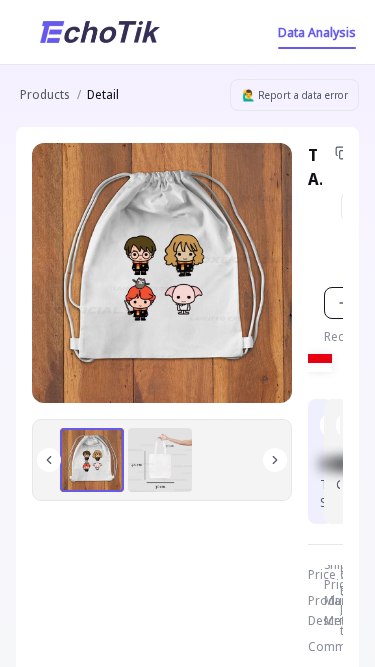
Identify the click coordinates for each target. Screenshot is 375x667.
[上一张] (49, 460)
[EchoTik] (100, 32)
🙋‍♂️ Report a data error (295, 95)
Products (44, 94)
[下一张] (275, 460)
